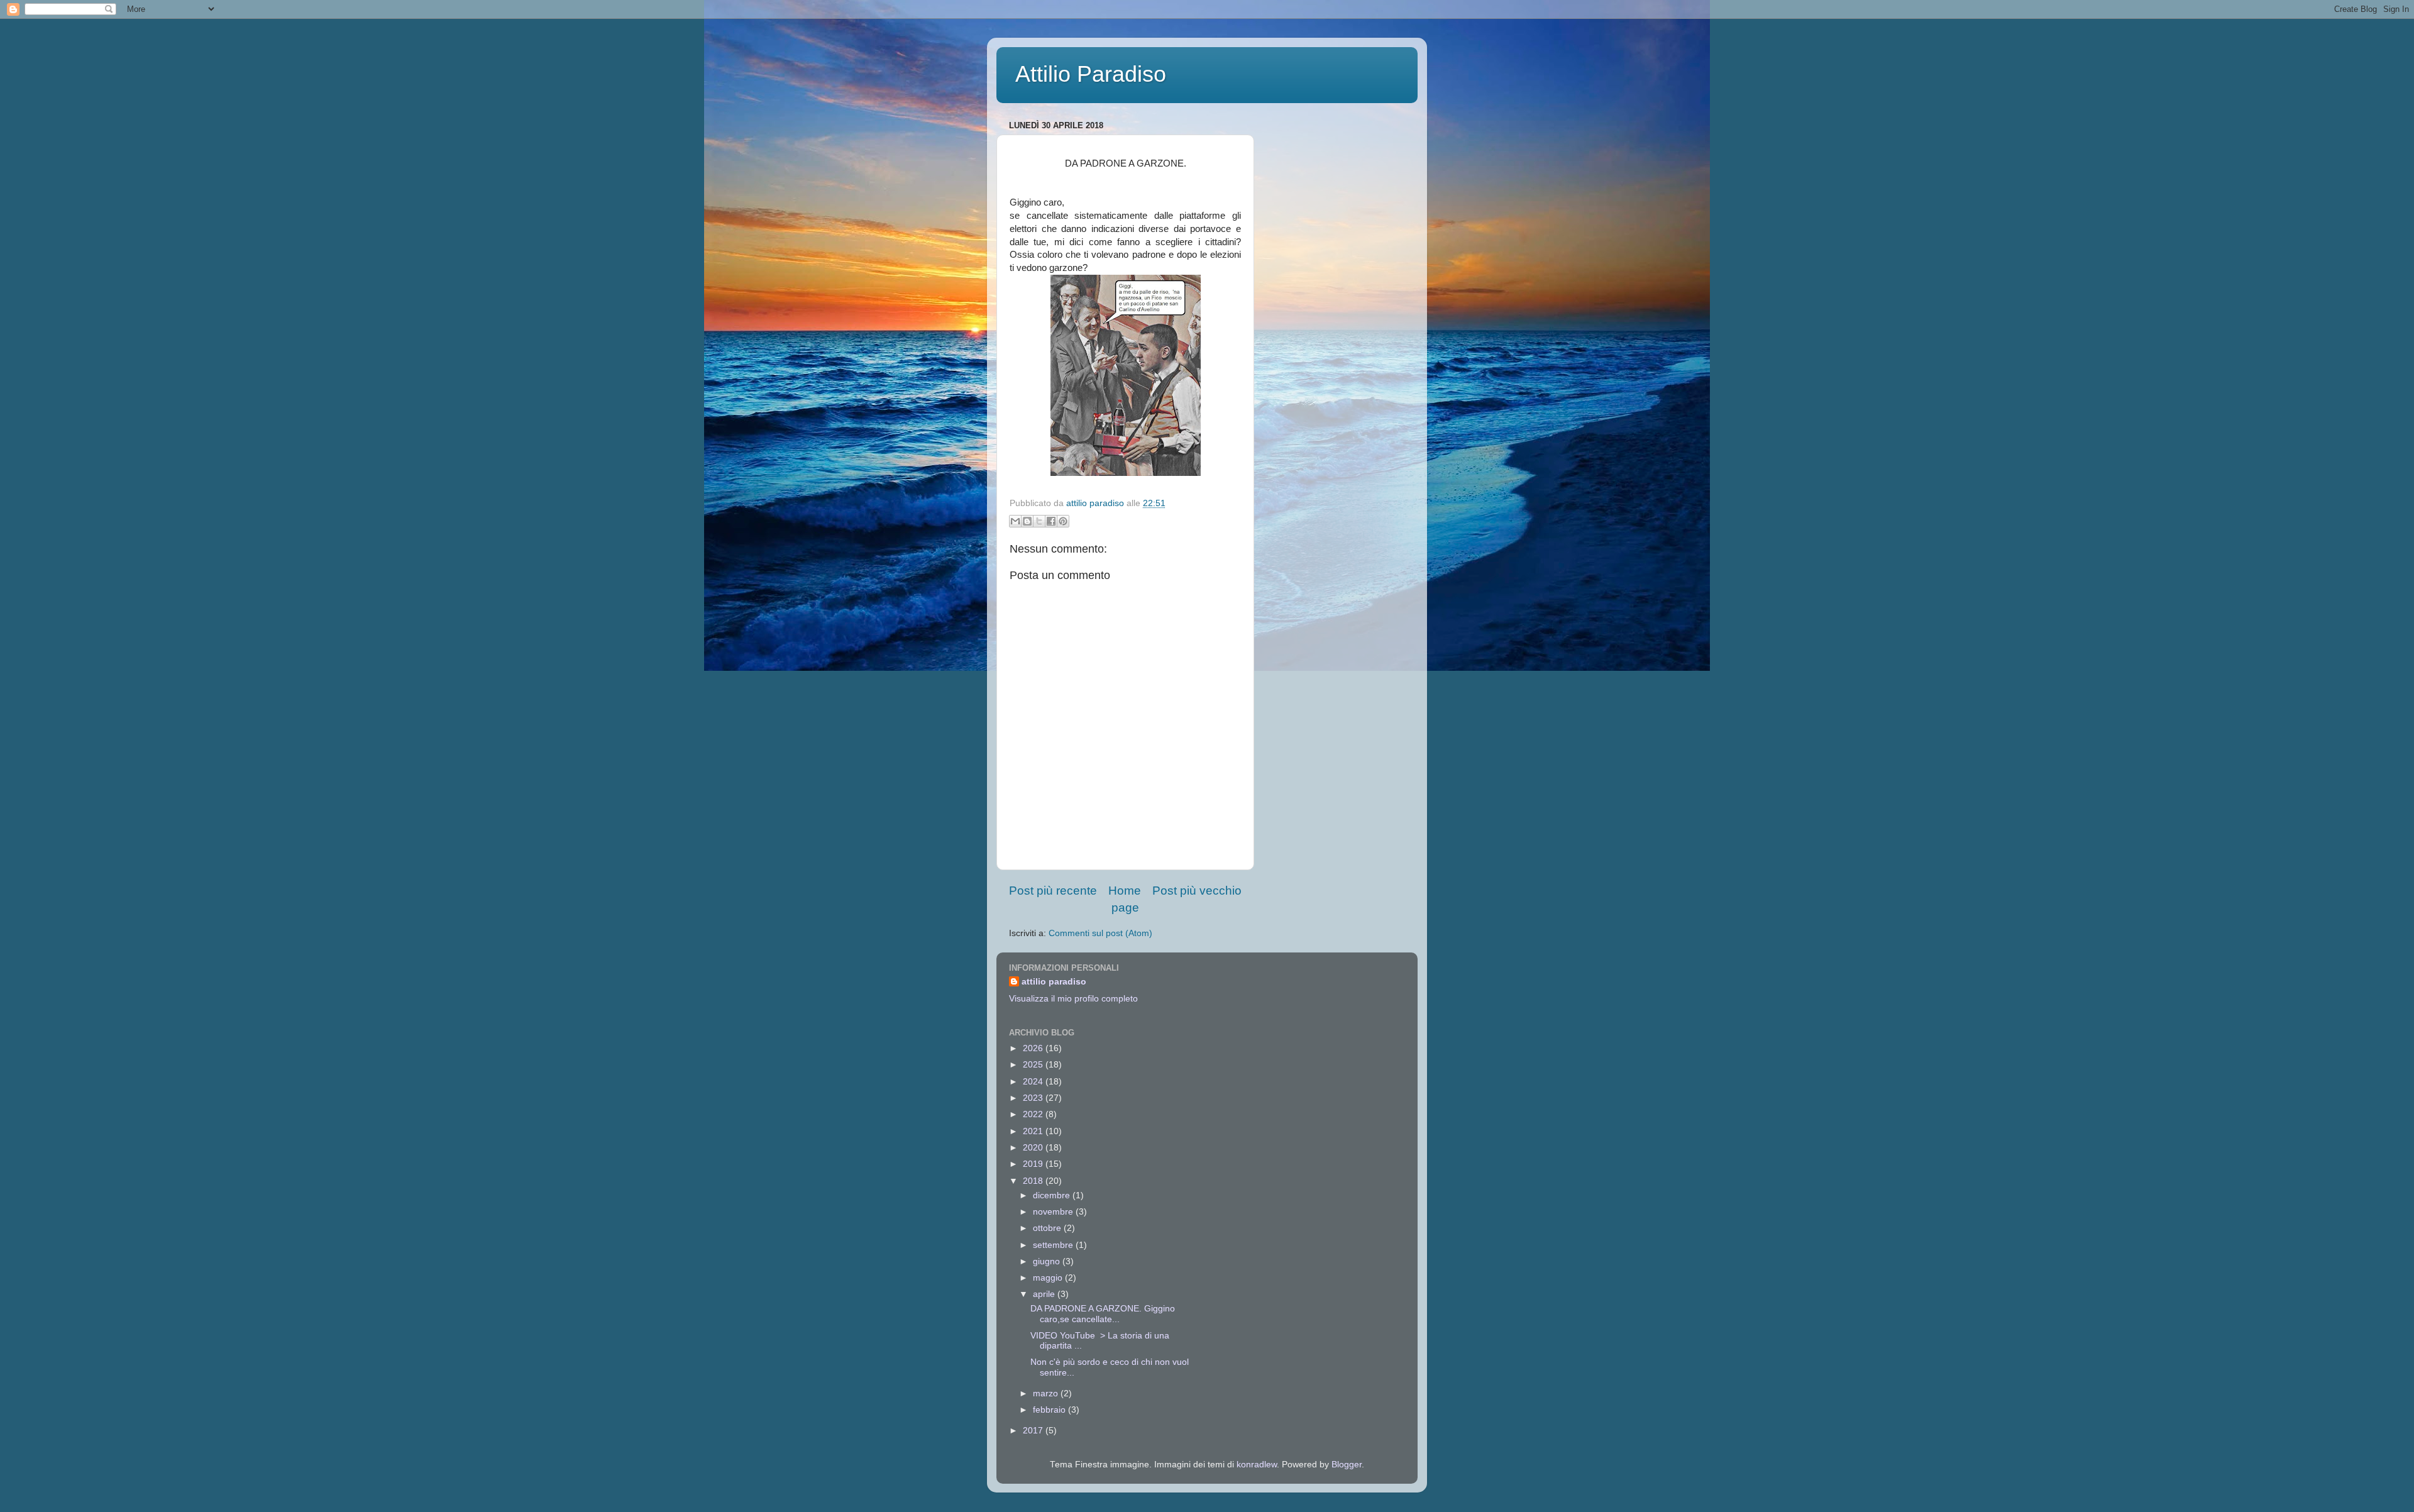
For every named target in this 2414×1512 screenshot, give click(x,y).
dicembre (1053, 1195)
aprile (1045, 1294)
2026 (1034, 1048)
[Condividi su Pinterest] (1063, 521)
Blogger (1347, 1465)
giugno (1048, 1261)
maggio (1049, 1278)
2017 (1034, 1431)
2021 (1034, 1131)
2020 (1034, 1148)
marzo (1047, 1393)
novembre (1054, 1212)
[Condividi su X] (1039, 521)
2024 (1034, 1082)
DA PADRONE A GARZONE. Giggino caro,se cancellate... (1103, 1314)
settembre (1054, 1245)
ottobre (1048, 1228)
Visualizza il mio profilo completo (1073, 999)
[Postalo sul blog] (1027, 521)
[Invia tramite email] (1015, 521)
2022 (1034, 1114)
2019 (1034, 1164)
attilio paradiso (1054, 982)
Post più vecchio (1197, 891)
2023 (1034, 1098)
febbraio (1050, 1410)
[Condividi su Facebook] (1051, 521)
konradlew (1257, 1465)
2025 (1034, 1065)
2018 (1034, 1181)
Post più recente (1053, 891)
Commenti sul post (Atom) (1100, 933)
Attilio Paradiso (1091, 74)
